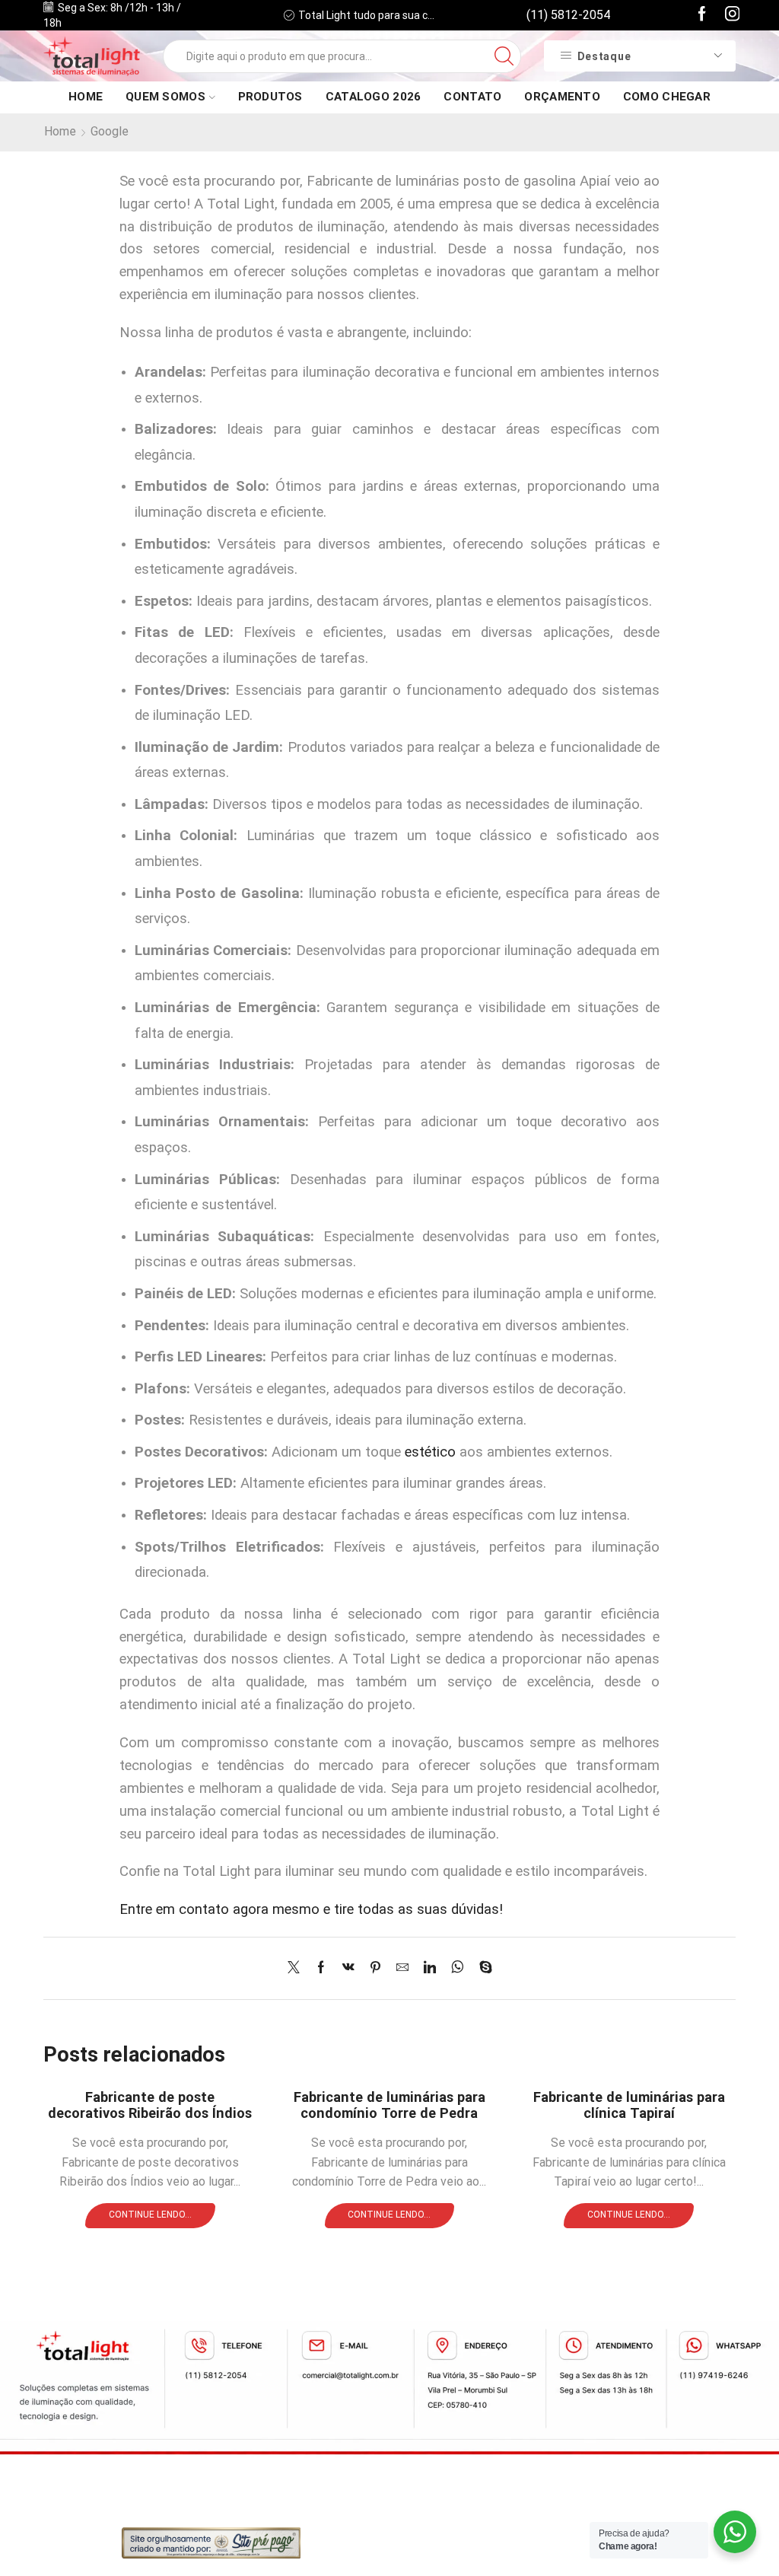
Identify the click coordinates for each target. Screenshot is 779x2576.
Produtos (270, 97)
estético (430, 1452)
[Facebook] (702, 15)
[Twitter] (297, 1968)
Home (86, 97)
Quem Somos (165, 97)
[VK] (348, 1968)
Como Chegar (667, 97)
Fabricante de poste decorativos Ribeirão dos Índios (150, 2105)
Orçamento (562, 97)
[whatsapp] (458, 1968)
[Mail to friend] (402, 1968)
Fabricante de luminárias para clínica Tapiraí (629, 2105)
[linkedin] (430, 1968)
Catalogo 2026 (374, 97)
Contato (472, 97)
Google (110, 131)
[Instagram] (733, 15)
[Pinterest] (375, 1968)
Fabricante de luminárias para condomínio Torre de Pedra (389, 2105)
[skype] (482, 1968)
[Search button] (504, 56)
